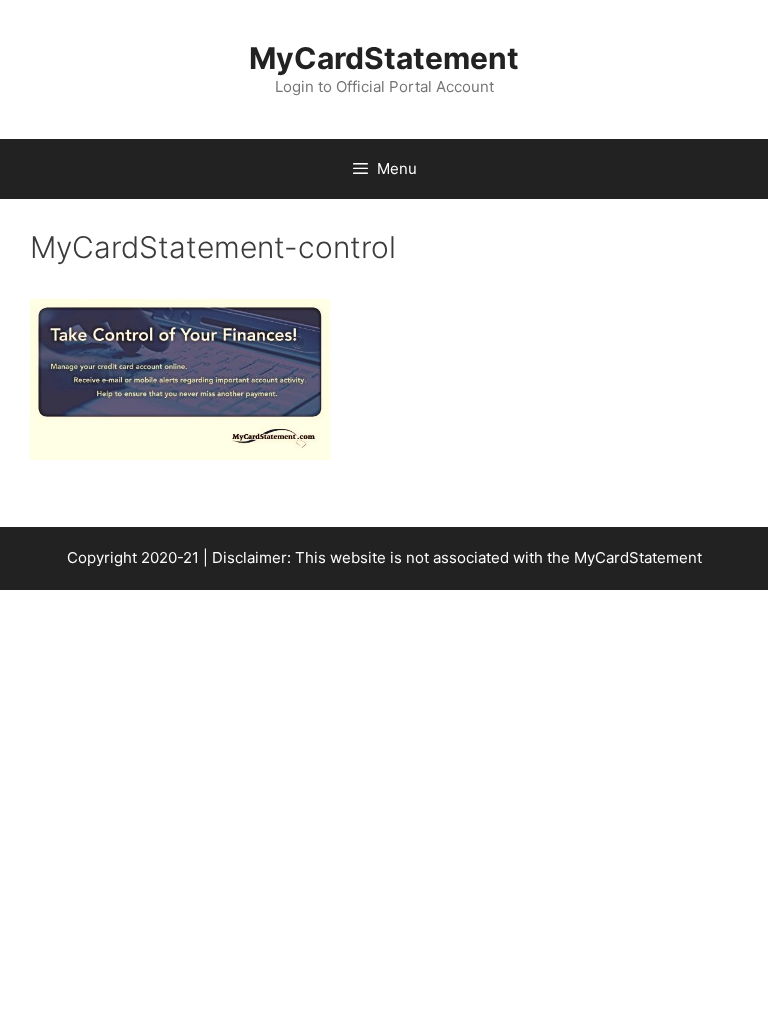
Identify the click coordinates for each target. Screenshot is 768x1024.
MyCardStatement (384, 58)
